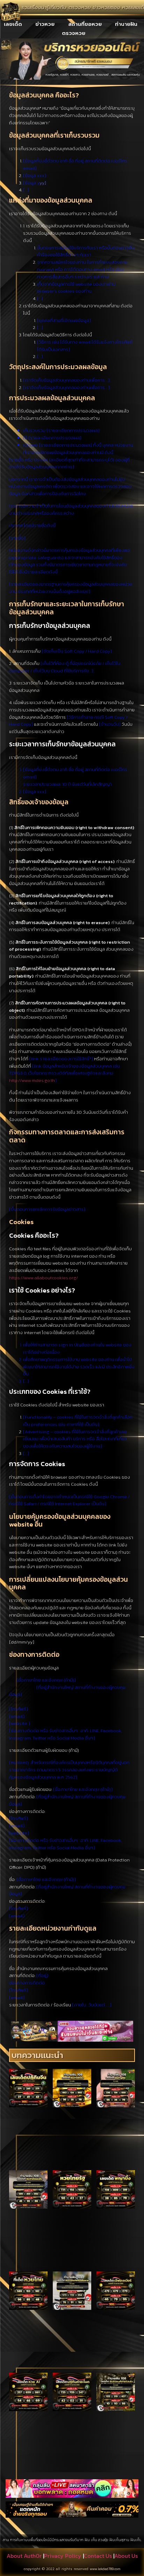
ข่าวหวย (45, 24)
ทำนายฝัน (126, 24)
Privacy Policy (63, 2556)
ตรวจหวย (74, 33)
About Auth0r (24, 2556)
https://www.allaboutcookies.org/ (44, 1278)
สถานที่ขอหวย (85, 24)
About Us (126, 2556)
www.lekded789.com (105, 2569)
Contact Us (98, 2556)
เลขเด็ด (13, 24)
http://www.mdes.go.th (32, 1080)
